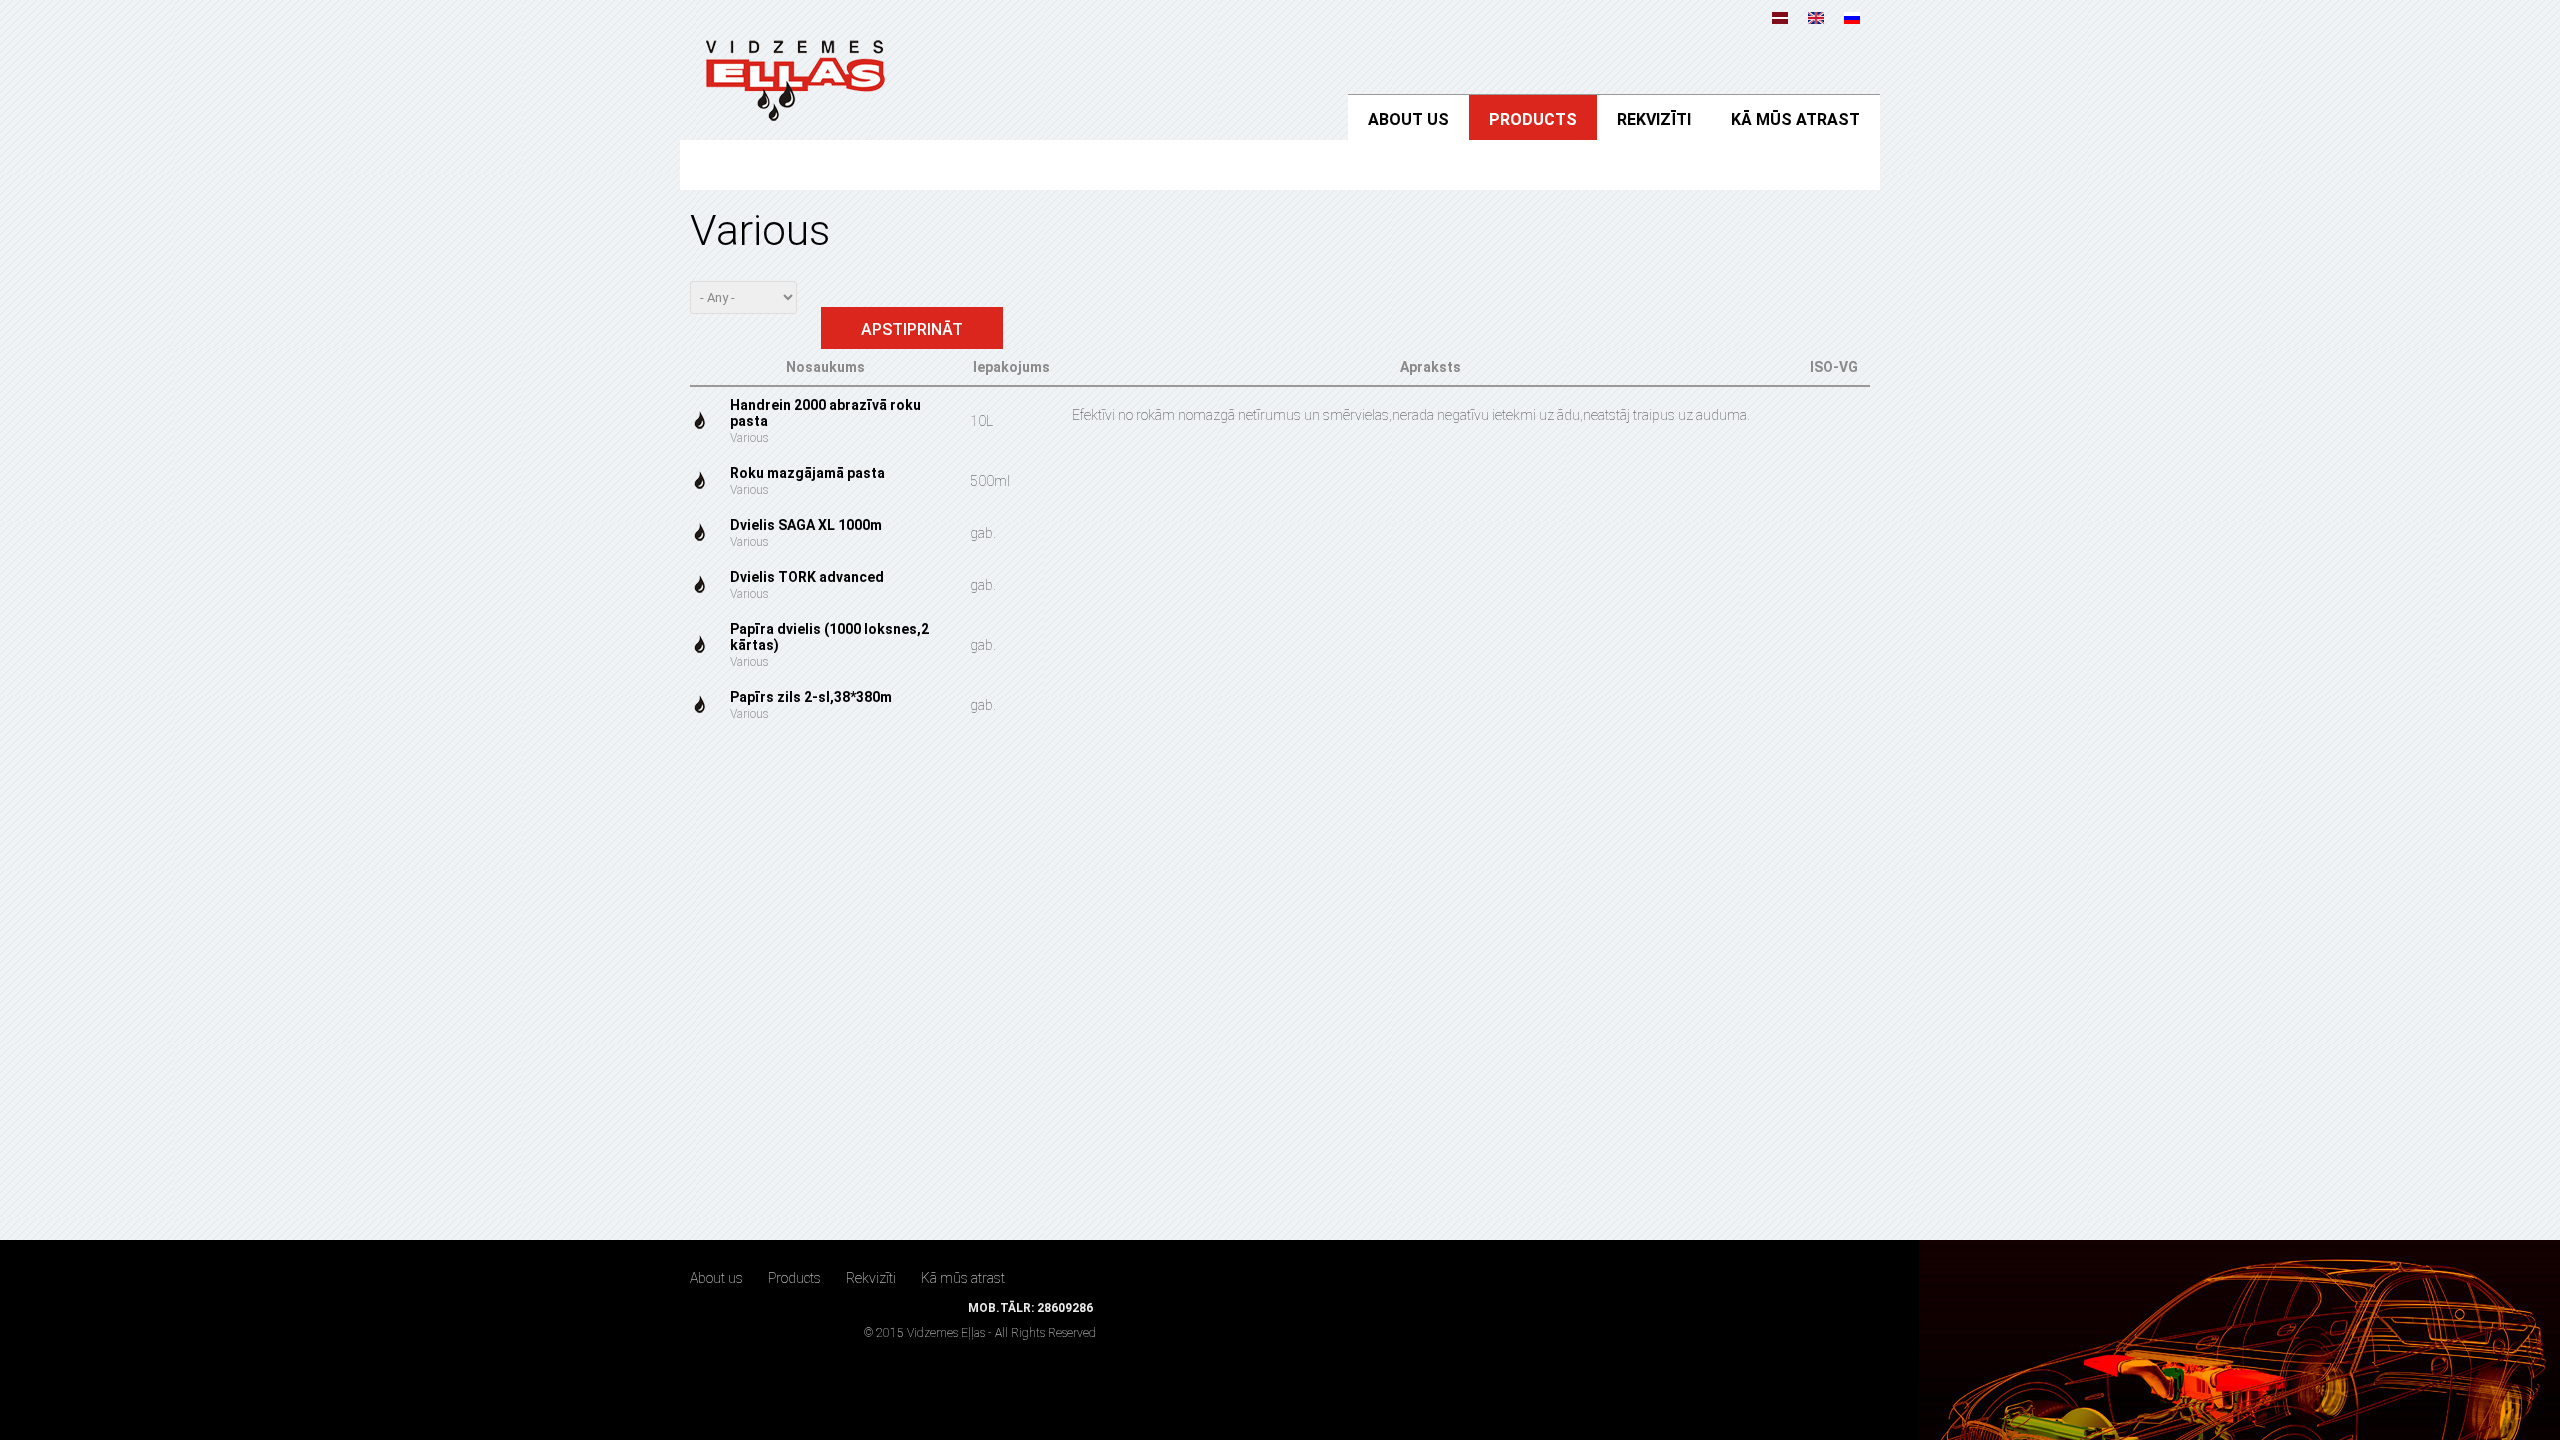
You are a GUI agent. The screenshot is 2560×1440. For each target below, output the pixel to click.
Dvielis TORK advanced (807, 577)
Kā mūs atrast (1795, 119)
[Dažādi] (1780, 14)
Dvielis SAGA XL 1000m (806, 525)
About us (1408, 119)
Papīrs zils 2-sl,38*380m (811, 697)
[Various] (1816, 14)
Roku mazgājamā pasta (807, 473)
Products (1533, 119)
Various (749, 438)
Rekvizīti (1654, 119)
